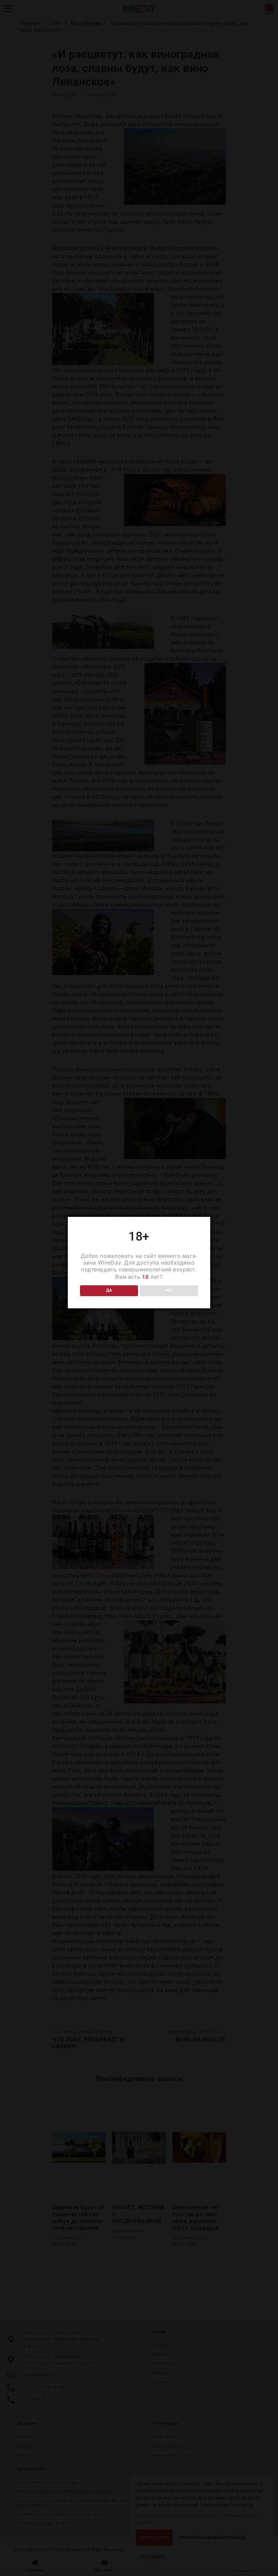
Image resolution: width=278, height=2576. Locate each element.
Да (109, 1290)
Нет (169, 1290)
